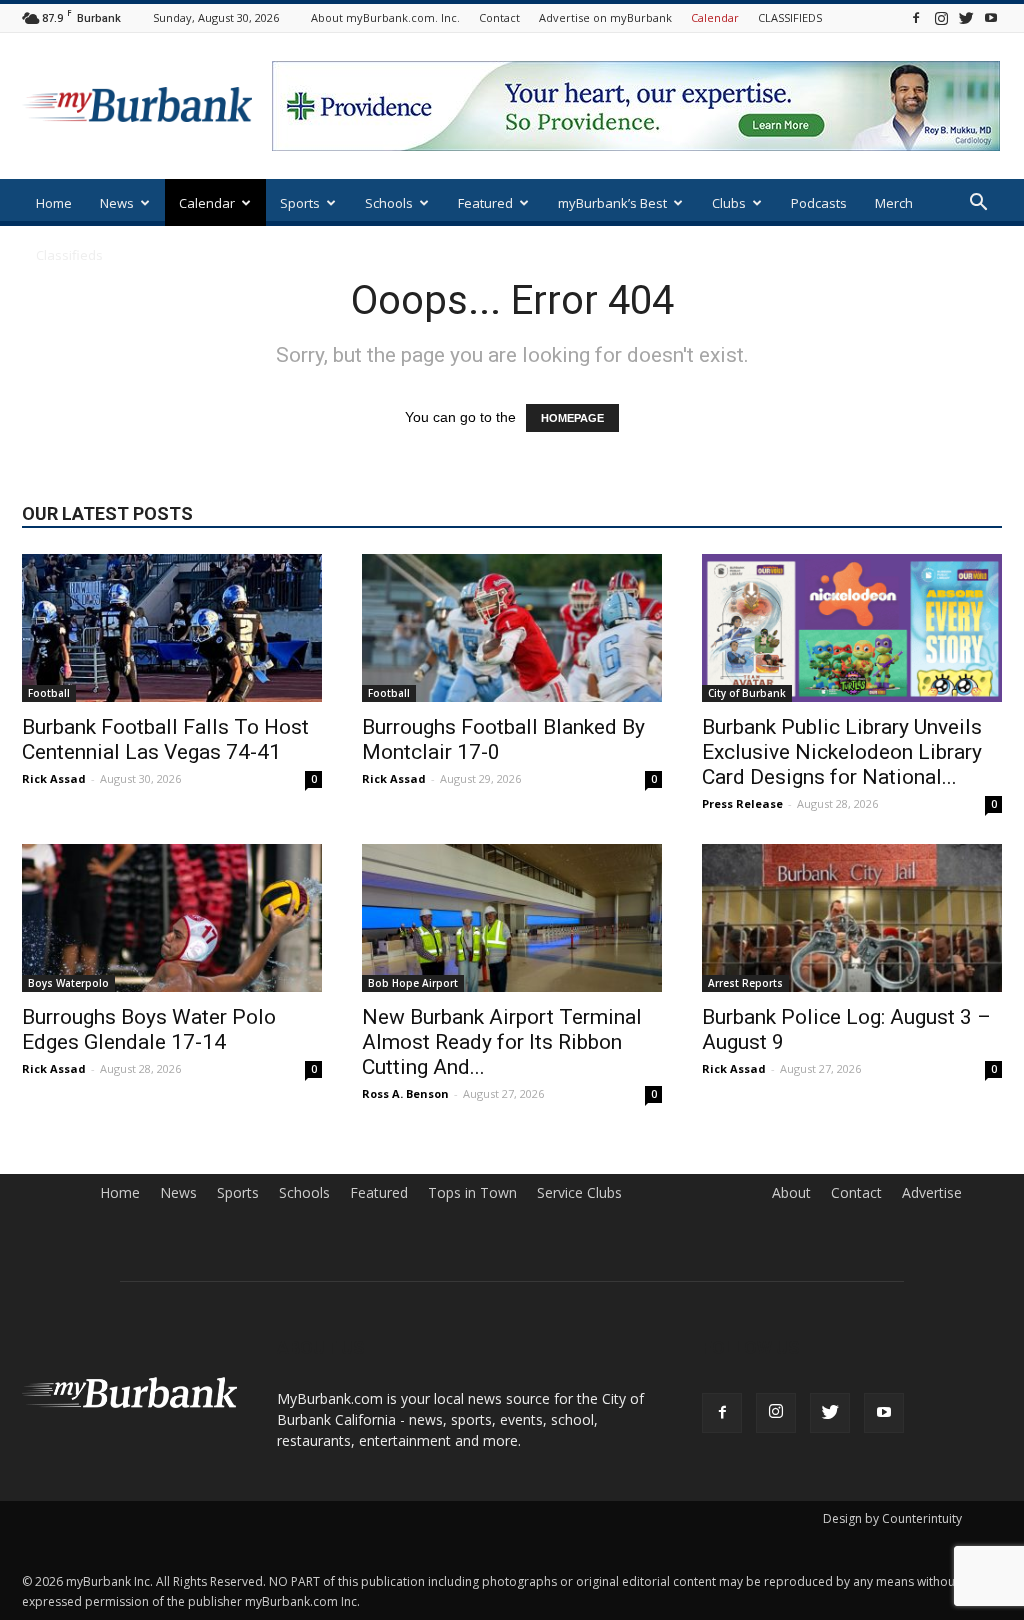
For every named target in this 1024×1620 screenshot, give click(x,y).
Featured (485, 203)
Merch (894, 203)
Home (54, 203)
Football (49, 693)
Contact (499, 17)
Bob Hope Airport (413, 983)
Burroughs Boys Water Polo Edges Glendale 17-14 (149, 1029)
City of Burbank (747, 693)
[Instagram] (941, 17)
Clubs (729, 203)
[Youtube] (991, 17)
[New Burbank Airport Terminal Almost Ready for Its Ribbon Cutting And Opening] (512, 918)
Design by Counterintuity (892, 1518)
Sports (300, 203)
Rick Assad (54, 778)
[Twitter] (966, 17)
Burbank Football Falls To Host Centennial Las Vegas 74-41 (165, 739)
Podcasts (819, 203)
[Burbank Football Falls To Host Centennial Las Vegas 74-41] (172, 628)
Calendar (715, 17)
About (791, 1193)
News (117, 203)
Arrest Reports (745, 983)
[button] (978, 204)
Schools (389, 203)
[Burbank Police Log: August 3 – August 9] (852, 918)
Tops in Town (472, 1193)
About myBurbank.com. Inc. (385, 17)
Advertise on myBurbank (605, 17)
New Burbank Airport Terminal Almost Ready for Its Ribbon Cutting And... (502, 1042)
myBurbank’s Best (612, 203)
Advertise (932, 1193)
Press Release (742, 803)
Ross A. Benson (405, 1093)
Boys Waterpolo (68, 983)
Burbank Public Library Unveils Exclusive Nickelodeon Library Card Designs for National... (842, 752)
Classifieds (69, 255)
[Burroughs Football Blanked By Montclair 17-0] (512, 628)
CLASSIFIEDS (790, 17)
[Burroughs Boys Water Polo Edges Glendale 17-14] (172, 918)
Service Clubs (579, 1193)
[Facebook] (916, 17)
